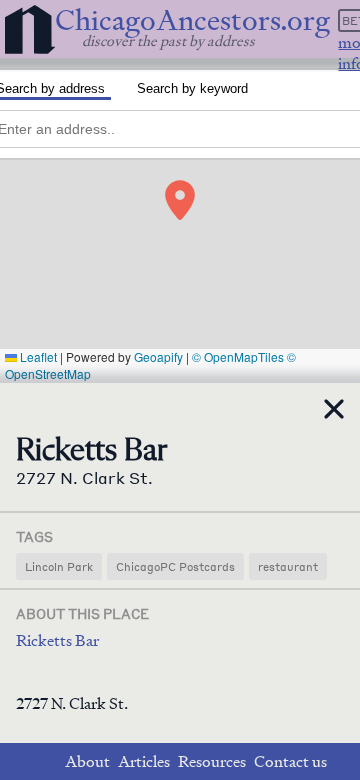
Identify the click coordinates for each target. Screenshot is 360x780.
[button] (180, 200)
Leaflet (37, 356)
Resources (212, 761)
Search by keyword (192, 88)
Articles (144, 761)
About (87, 761)
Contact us (290, 761)
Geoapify (158, 356)
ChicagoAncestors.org (192, 20)
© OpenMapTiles (238, 356)
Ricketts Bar (57, 640)
